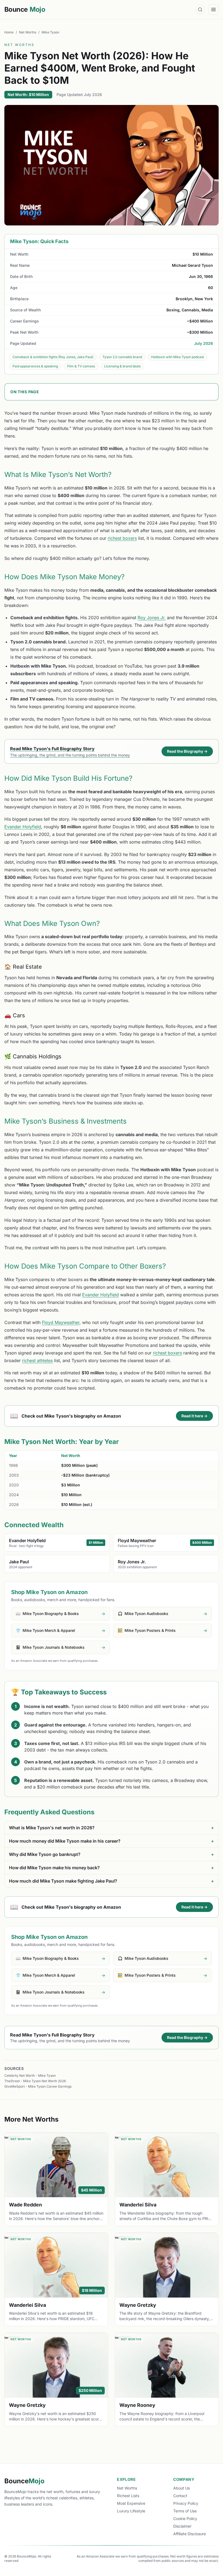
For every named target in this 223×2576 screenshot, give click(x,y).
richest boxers (122, 538)
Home (9, 32)
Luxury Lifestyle (131, 2511)
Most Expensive (131, 2503)
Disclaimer (182, 2526)
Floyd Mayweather (61, 1322)
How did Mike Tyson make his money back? (112, 1868)
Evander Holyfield (23, 827)
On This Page (25, 392)
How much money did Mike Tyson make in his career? (112, 1841)
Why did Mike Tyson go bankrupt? (112, 1854)
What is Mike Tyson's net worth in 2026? (112, 1828)
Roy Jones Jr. (152, 618)
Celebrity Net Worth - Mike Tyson (30, 2076)
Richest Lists (128, 2496)
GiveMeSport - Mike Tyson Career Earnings (38, 2086)
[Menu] (213, 10)
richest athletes (37, 1360)
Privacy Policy (186, 2503)
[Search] (200, 10)
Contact (180, 2496)
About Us (182, 2488)
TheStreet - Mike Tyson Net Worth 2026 (35, 2081)
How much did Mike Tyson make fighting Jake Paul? (112, 1881)
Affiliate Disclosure (190, 2534)
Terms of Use (185, 2511)
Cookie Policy (185, 2518)
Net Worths (28, 32)
